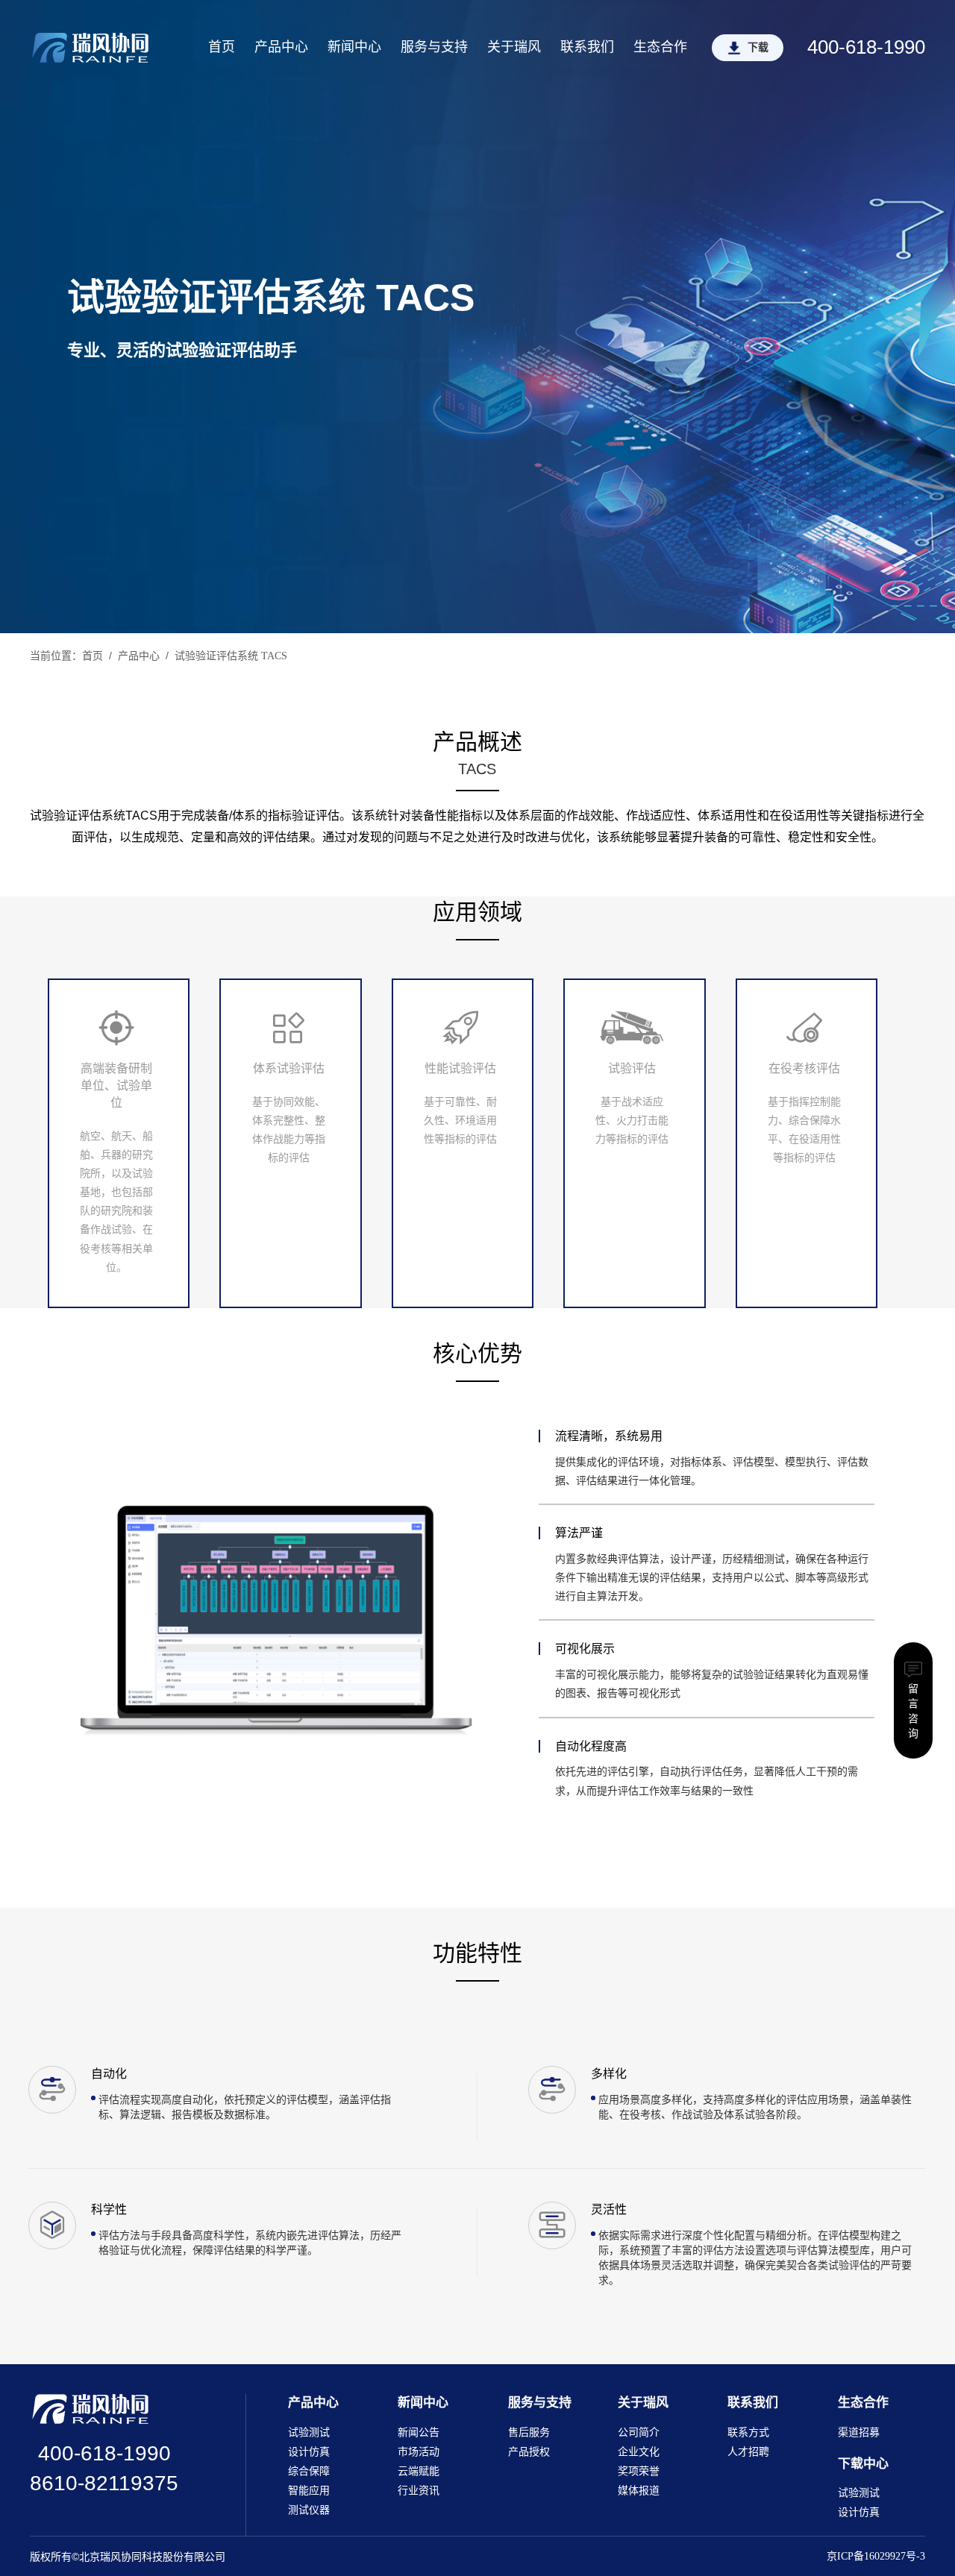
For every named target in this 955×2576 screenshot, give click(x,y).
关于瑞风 (514, 47)
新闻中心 (354, 47)
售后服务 (529, 2432)
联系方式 (748, 2432)
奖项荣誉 (639, 2471)
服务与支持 (434, 47)
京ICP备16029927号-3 (876, 2556)
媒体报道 (639, 2491)
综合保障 (309, 2471)
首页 (222, 47)
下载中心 (863, 2464)
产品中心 (281, 47)
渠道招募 (859, 2432)
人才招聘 (748, 2452)
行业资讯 (419, 2491)
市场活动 (419, 2452)
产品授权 (529, 2452)
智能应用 (309, 2491)
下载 (758, 47)
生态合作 (660, 47)
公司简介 (639, 2432)
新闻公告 (419, 2432)
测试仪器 (309, 2510)
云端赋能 (419, 2471)
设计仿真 (309, 2452)
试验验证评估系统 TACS (231, 656)
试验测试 (309, 2432)
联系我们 (587, 47)
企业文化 (639, 2452)
